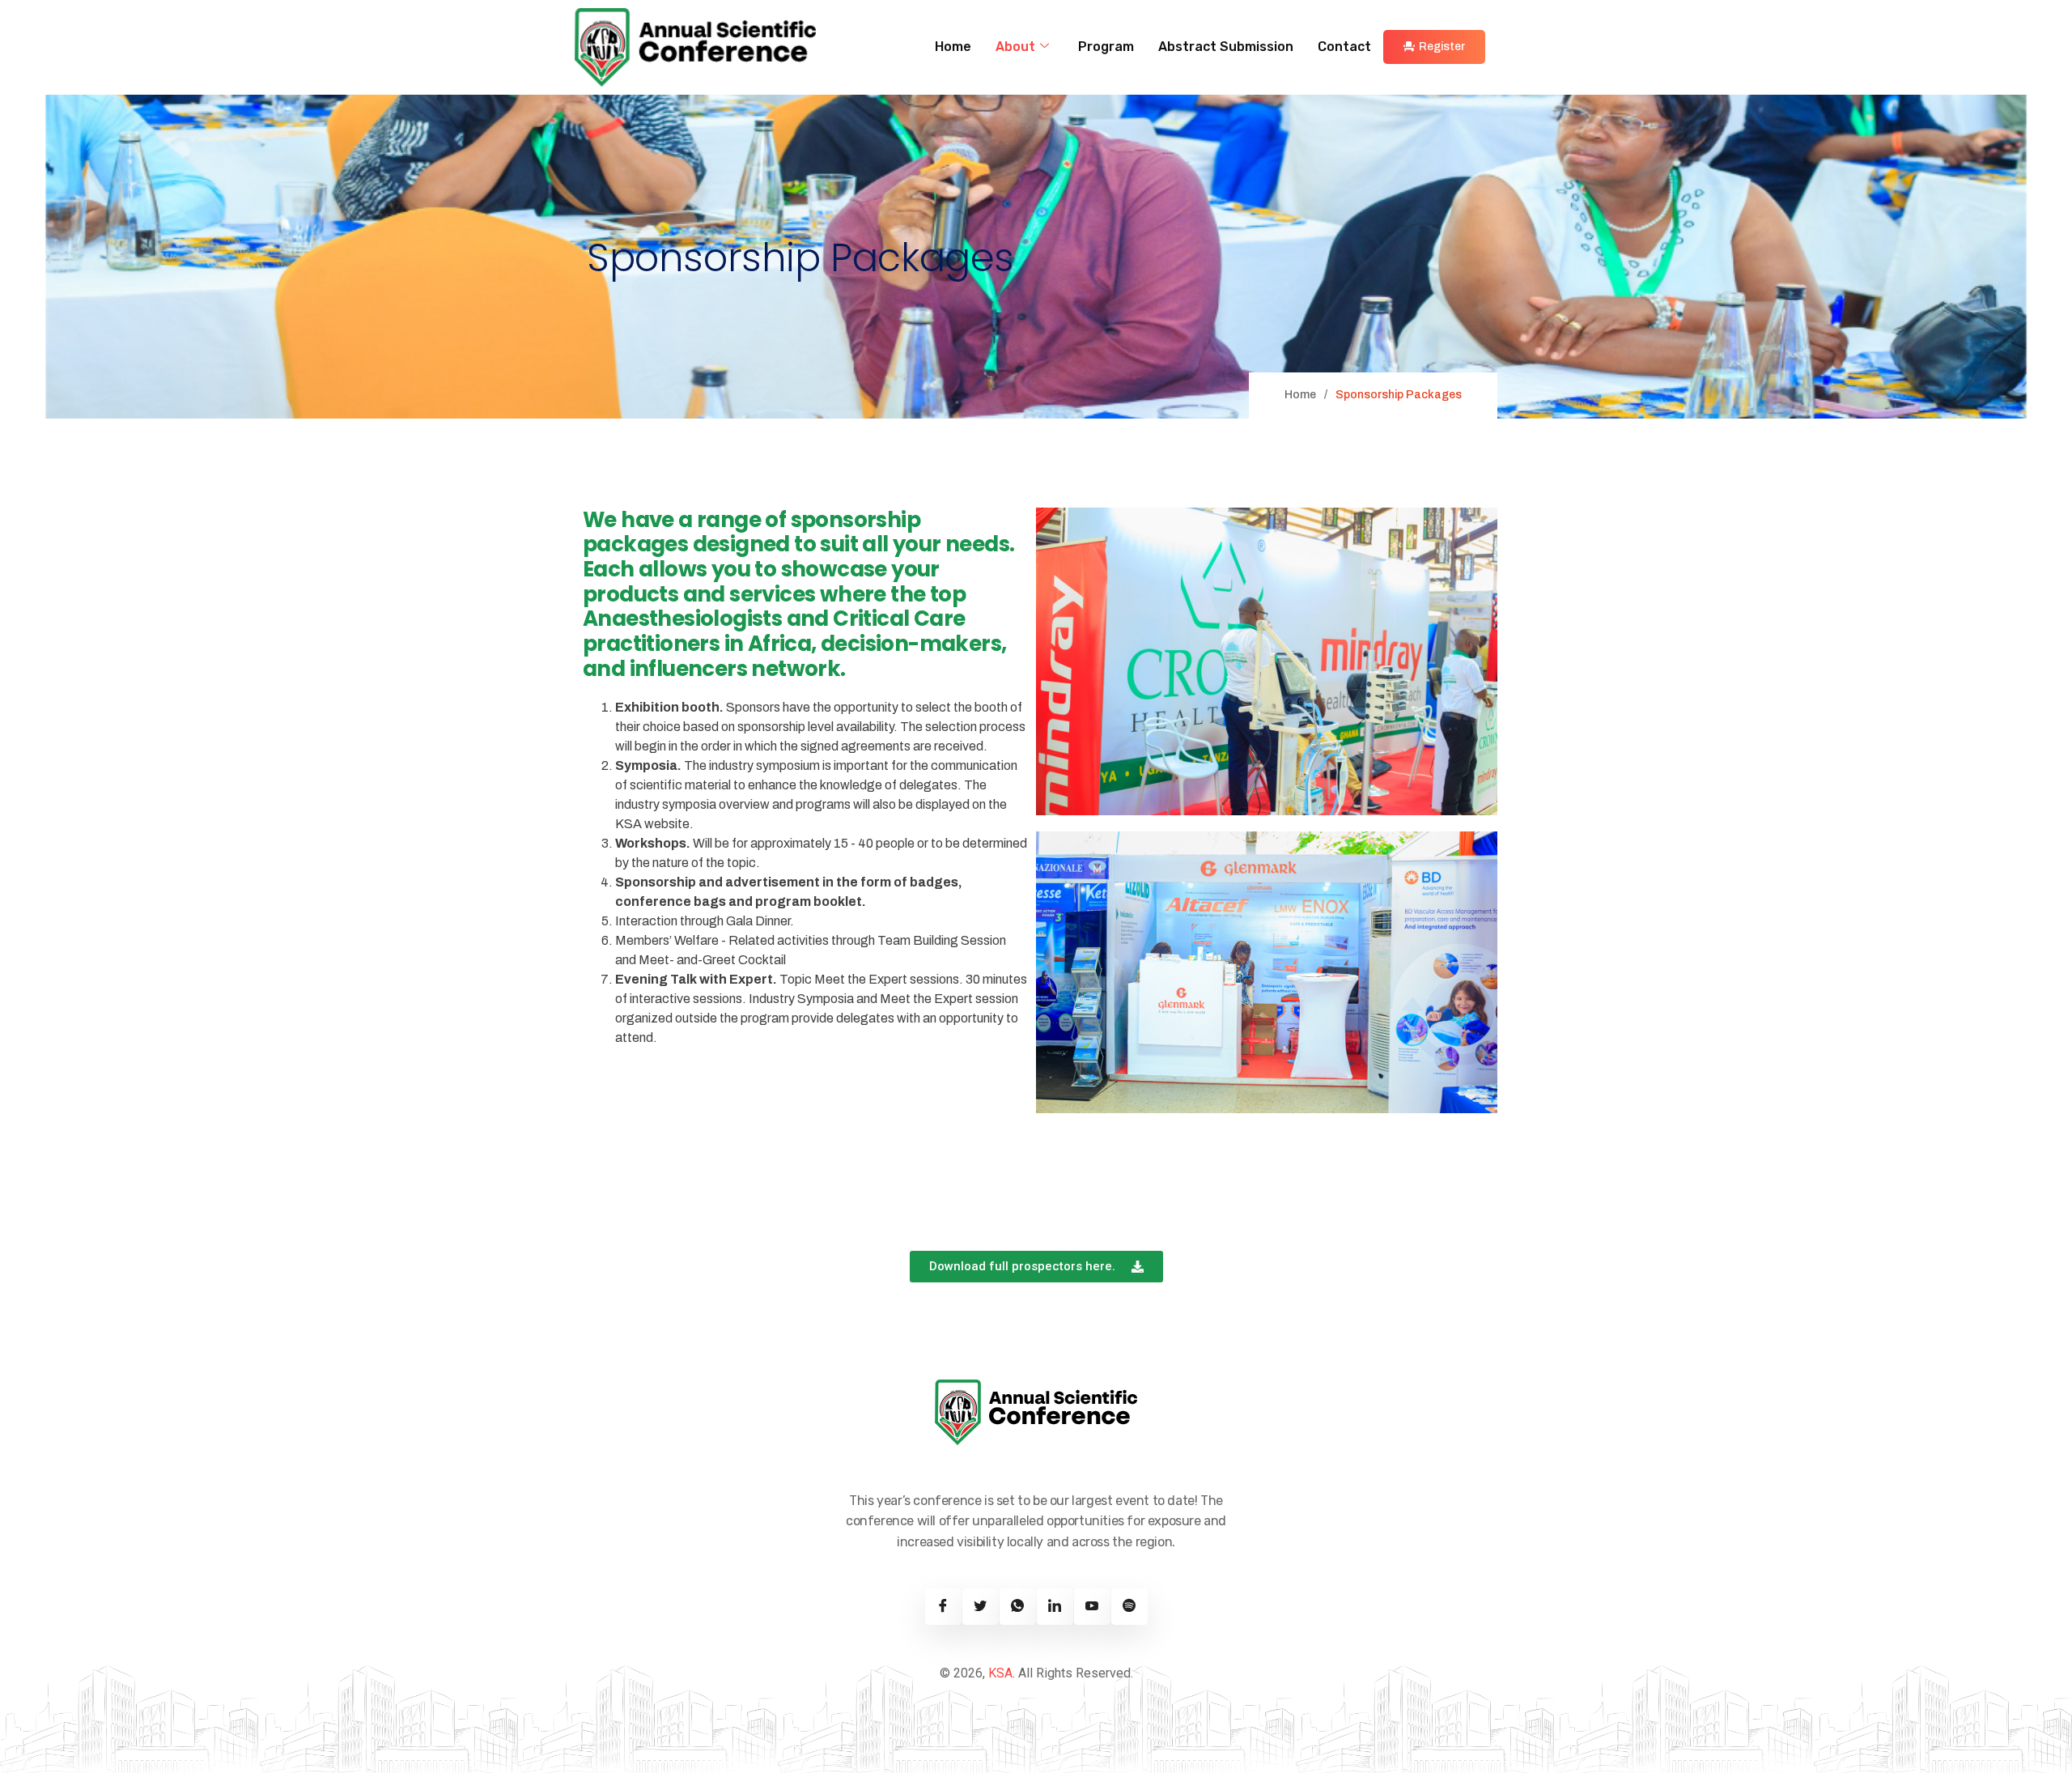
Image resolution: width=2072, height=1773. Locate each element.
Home (953, 47)
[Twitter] (981, 1607)
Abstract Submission (1226, 47)
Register (1442, 47)
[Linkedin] (1055, 1607)
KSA (1000, 1673)
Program (1106, 47)
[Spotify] (1129, 1607)
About (1015, 47)
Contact (1344, 47)
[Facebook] (943, 1607)
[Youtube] (1092, 1607)
